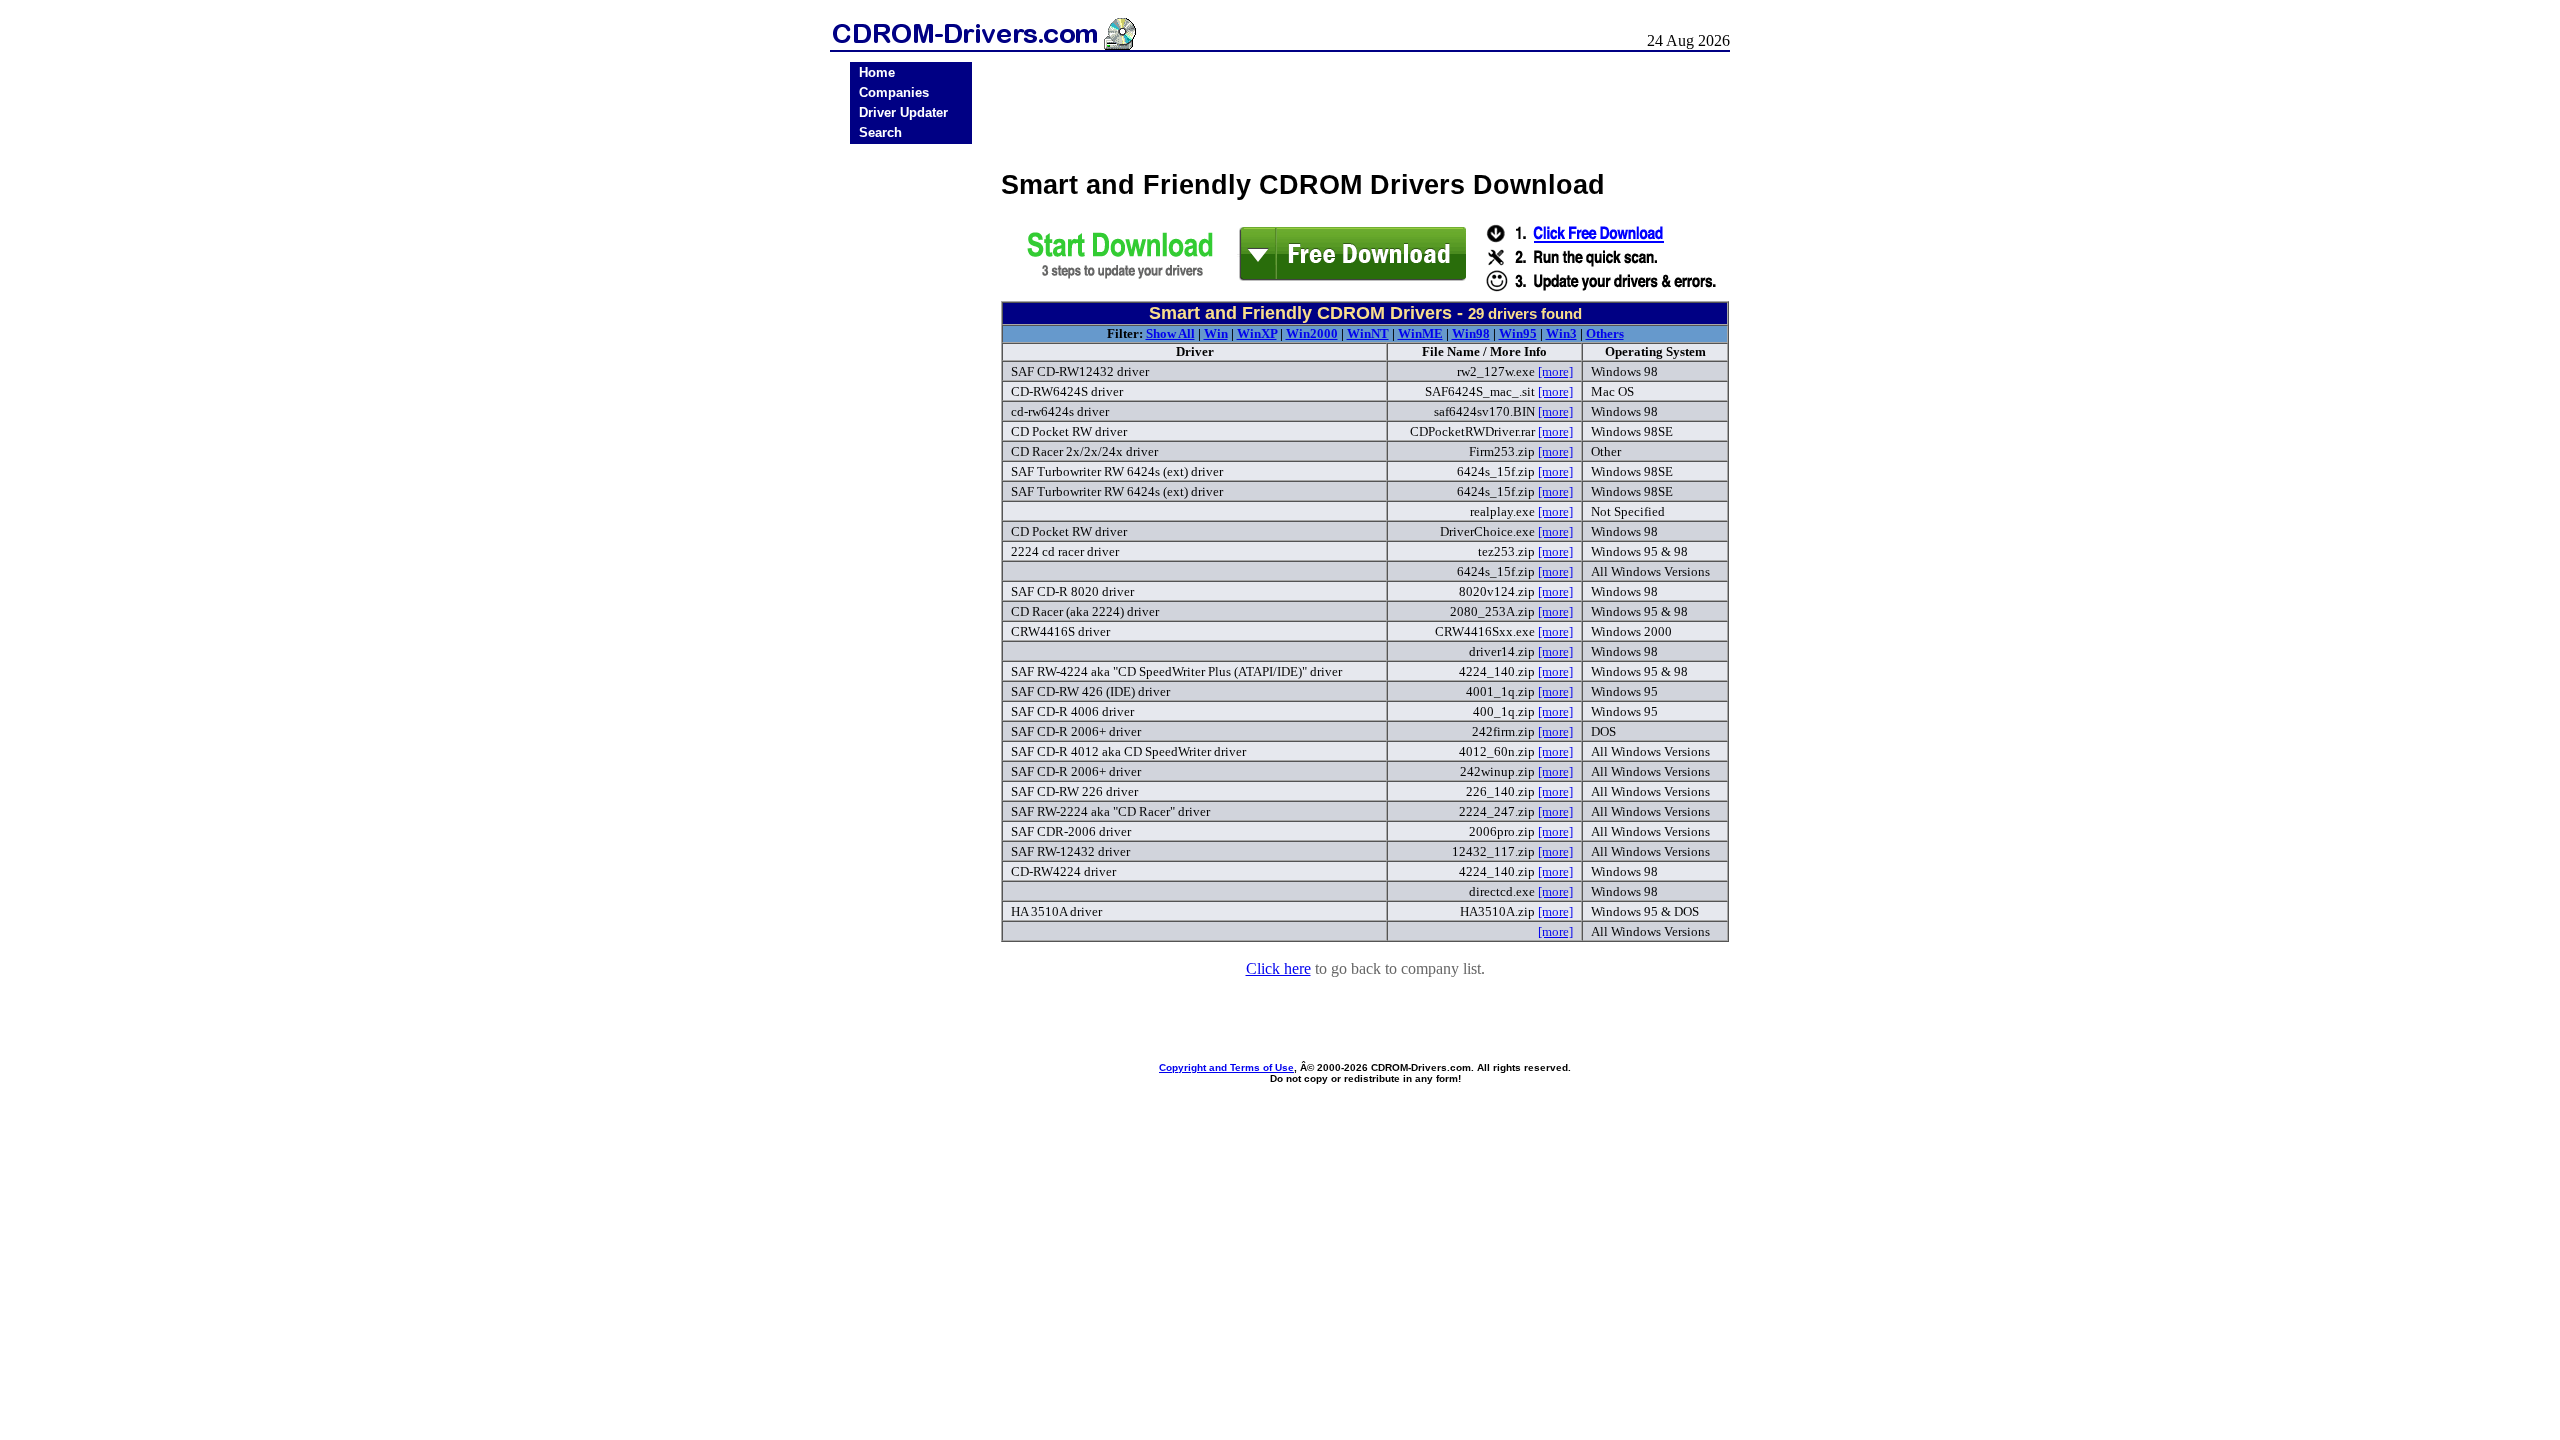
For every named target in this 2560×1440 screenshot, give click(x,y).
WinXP (1257, 333)
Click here (1278, 968)
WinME (1420, 333)
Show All (1170, 333)
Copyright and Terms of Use (1226, 1067)
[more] (1555, 371)
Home (877, 72)
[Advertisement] (911, 462)
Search (880, 132)
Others (1605, 333)
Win (1216, 333)
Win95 (1518, 333)
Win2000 (1312, 333)
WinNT (1368, 333)
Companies (894, 92)
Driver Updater (903, 112)
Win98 (1471, 333)
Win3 (1561, 333)
